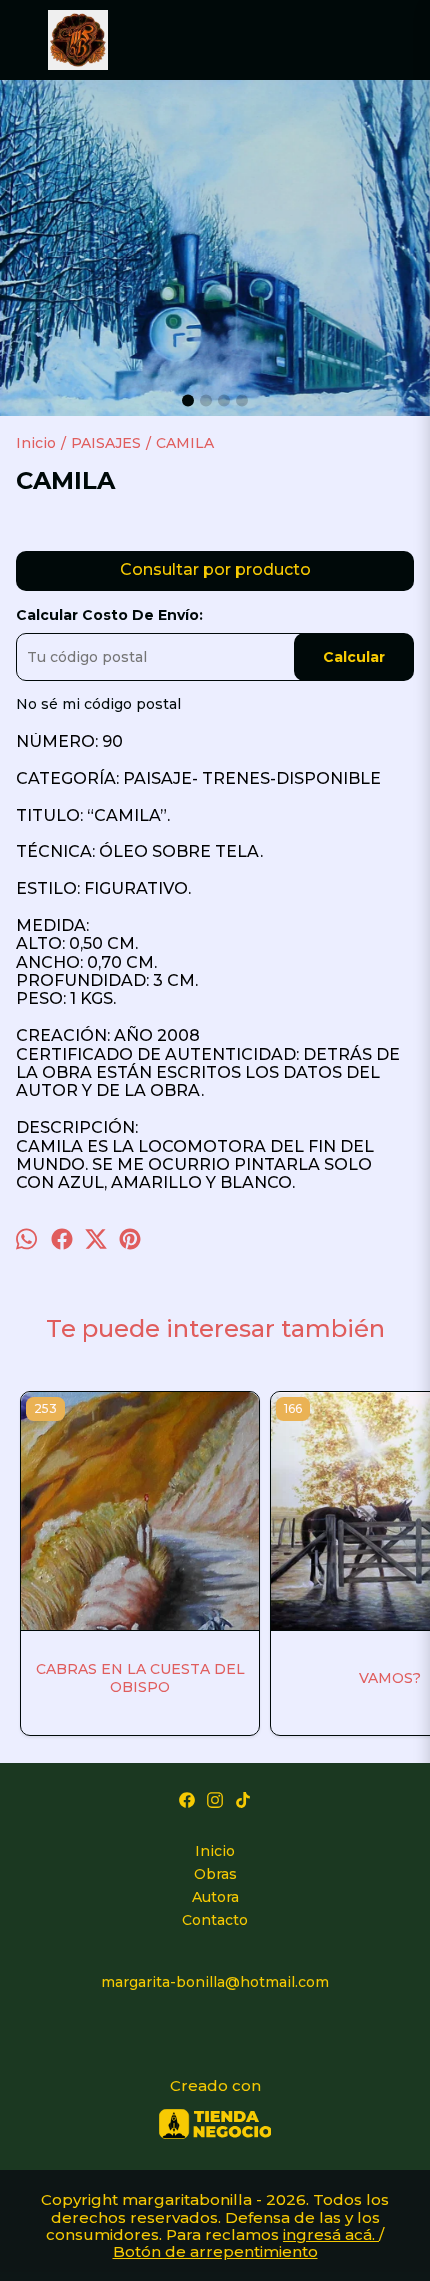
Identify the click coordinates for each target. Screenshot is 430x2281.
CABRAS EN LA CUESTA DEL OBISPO (140, 1678)
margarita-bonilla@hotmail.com (215, 1982)
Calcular (354, 657)
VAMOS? (390, 1678)
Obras (215, 1874)
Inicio (215, 1851)
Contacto (215, 1920)
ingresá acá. (331, 2234)
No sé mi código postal (98, 704)
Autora (215, 1897)
